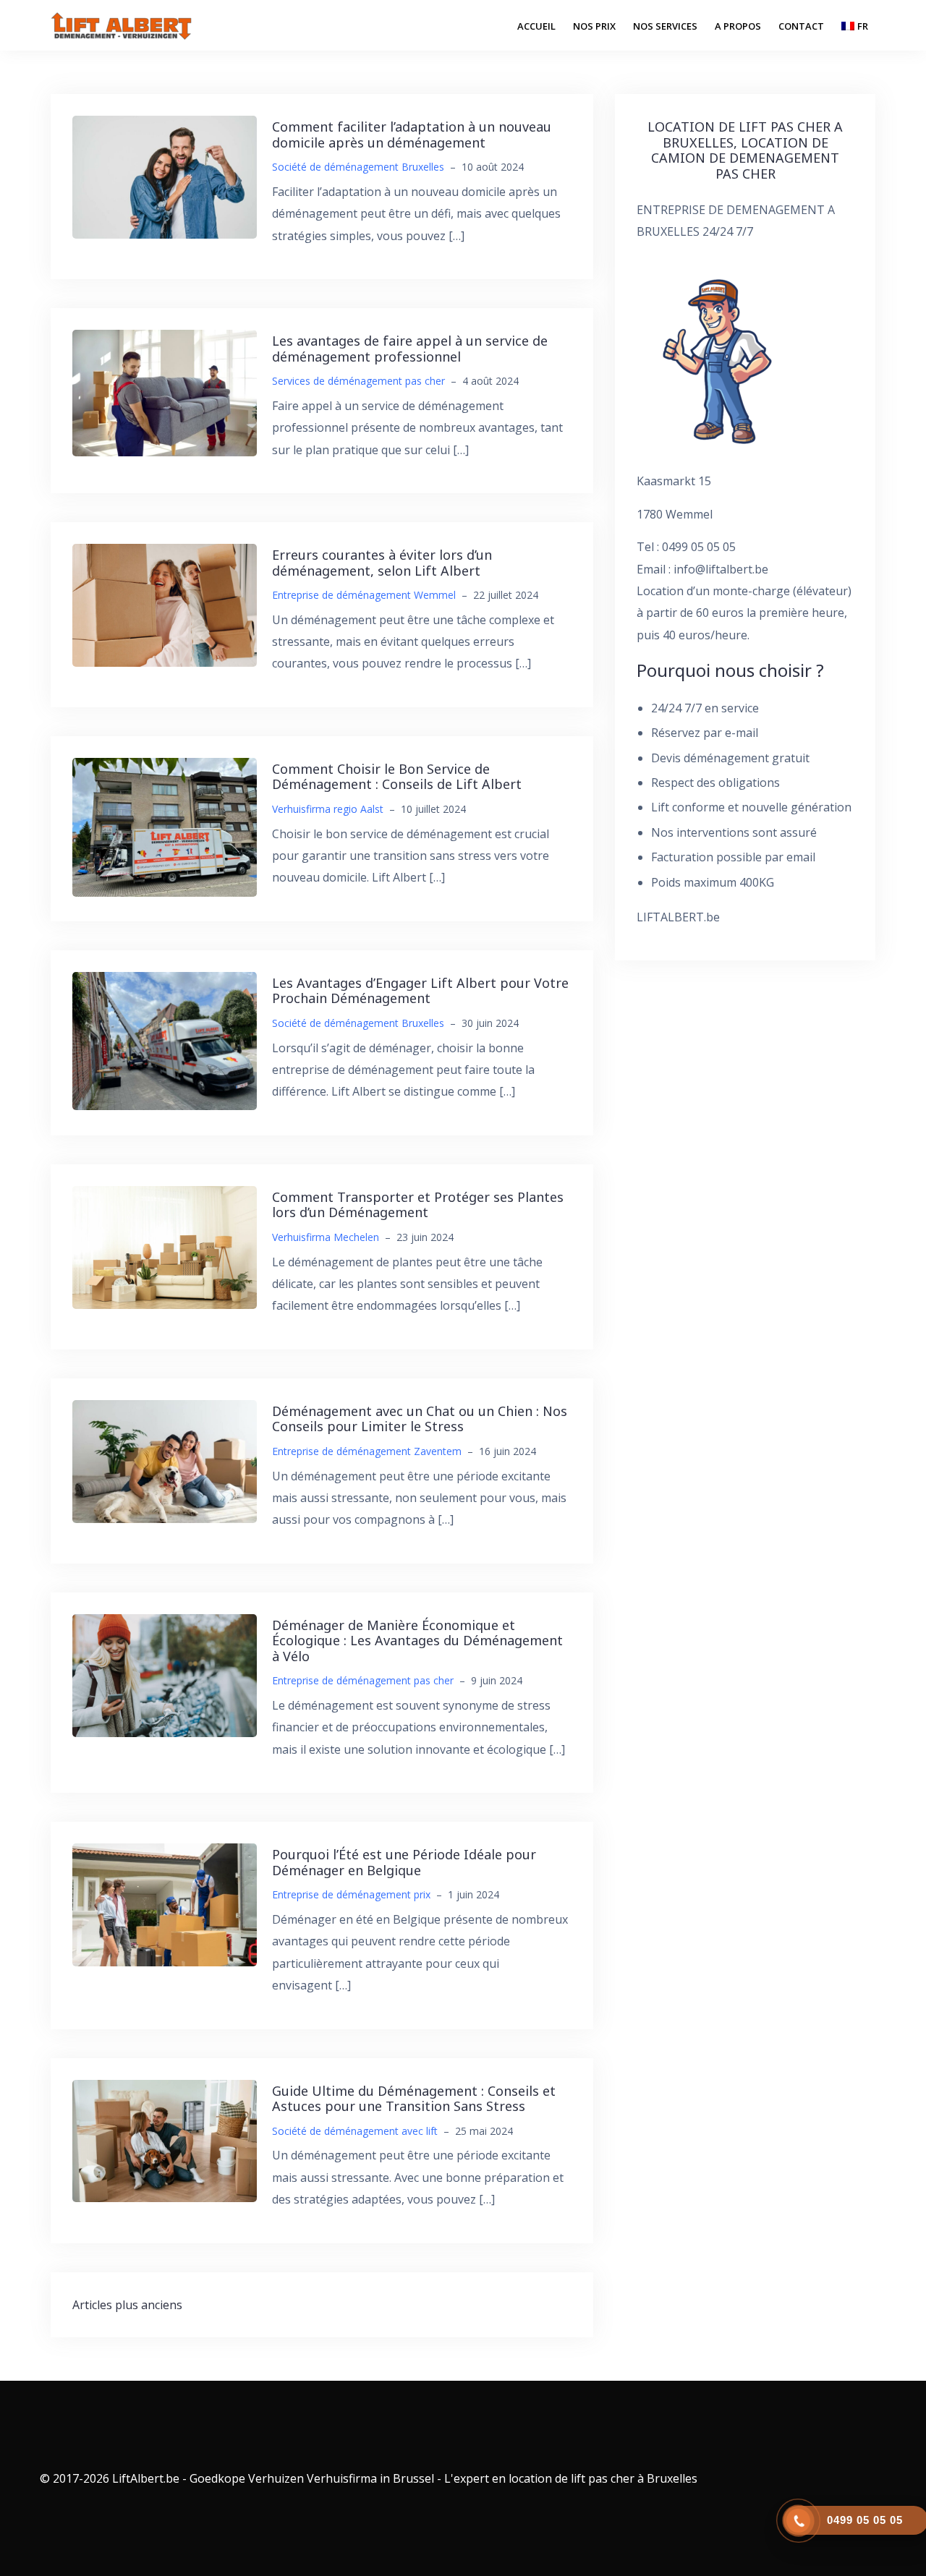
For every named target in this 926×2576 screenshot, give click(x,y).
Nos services (665, 26)
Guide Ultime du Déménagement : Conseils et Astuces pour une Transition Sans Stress (414, 2099)
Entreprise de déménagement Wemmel (364, 595)
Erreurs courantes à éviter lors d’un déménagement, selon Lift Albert (382, 563)
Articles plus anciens (127, 2305)
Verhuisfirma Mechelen (326, 1237)
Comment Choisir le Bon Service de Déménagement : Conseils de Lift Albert (397, 777)
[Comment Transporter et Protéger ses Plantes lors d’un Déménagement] (165, 1246)
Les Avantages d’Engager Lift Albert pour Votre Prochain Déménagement (420, 991)
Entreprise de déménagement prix (351, 1894)
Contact (801, 26)
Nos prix (594, 26)
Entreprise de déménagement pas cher (363, 1680)
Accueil (536, 26)
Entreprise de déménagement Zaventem (367, 1451)
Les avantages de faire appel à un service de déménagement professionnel (410, 349)
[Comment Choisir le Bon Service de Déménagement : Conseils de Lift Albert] (165, 826)
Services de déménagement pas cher (358, 381)
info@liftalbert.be (721, 569)
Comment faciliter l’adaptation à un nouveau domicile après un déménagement (412, 135)
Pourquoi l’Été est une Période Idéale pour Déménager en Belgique (404, 1862)
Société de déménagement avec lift (355, 2131)
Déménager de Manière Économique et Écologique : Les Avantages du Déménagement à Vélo (417, 1641)
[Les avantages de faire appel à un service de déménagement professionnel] (165, 392)
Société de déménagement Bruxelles (358, 167)
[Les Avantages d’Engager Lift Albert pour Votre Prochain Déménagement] (165, 1040)
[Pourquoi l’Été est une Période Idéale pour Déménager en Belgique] (165, 1904)
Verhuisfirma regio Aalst (328, 809)
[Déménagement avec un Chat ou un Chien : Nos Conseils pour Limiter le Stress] (165, 1460)
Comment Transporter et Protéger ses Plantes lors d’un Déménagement (418, 1205)
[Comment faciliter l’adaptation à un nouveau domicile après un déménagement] (165, 176)
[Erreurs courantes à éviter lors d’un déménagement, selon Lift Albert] (165, 604)
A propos (738, 26)
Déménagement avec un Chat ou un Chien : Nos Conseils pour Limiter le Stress (420, 1419)
